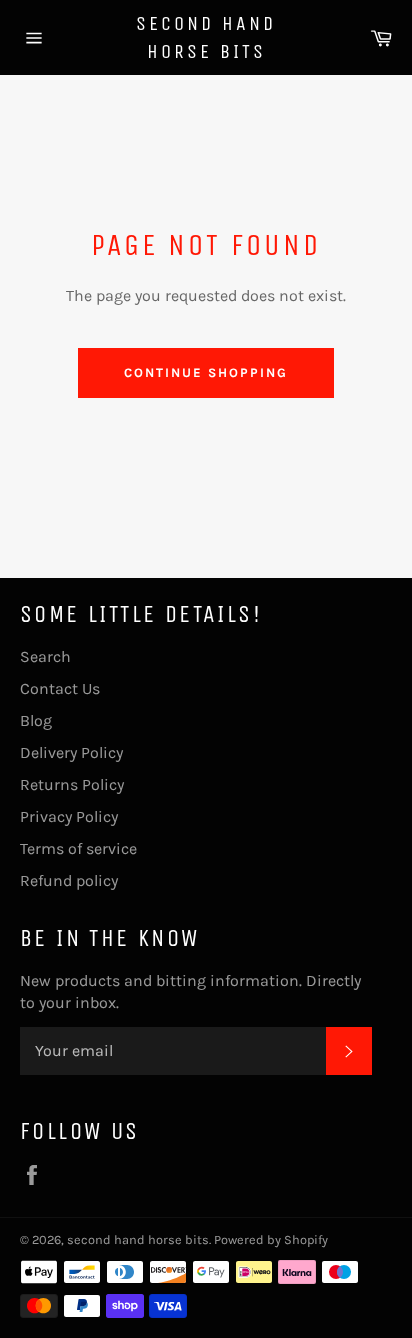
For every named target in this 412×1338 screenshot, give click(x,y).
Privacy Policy (69, 816)
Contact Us (60, 688)
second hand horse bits (206, 37)
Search (45, 656)
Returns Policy (72, 784)
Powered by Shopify (271, 1239)
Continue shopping (205, 372)
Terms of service (78, 848)
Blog (36, 720)
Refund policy (69, 880)
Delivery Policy (71, 752)
